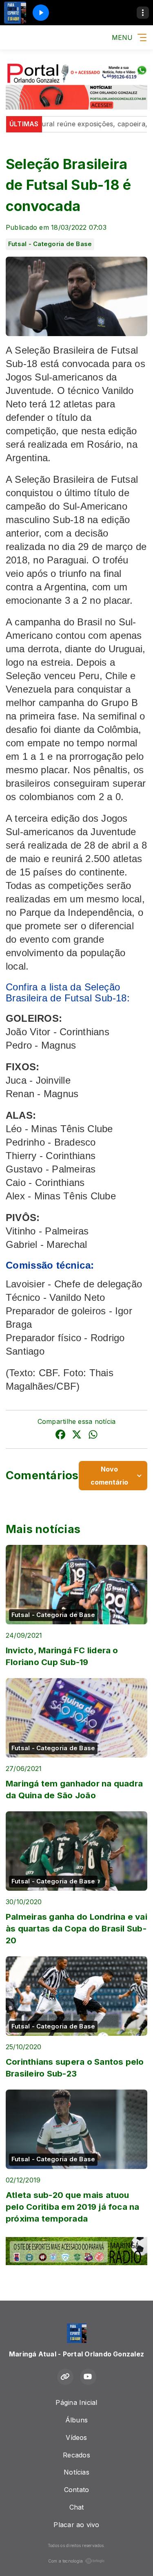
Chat (77, 2507)
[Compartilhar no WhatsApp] (93, 1436)
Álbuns (76, 2420)
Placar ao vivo (76, 2525)
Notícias (76, 2472)
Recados (76, 2455)
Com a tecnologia (66, 2561)
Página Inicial (76, 2402)
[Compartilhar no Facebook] (60, 1436)
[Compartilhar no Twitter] (77, 1436)
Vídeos (76, 2437)
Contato (77, 2490)
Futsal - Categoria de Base (50, 244)
